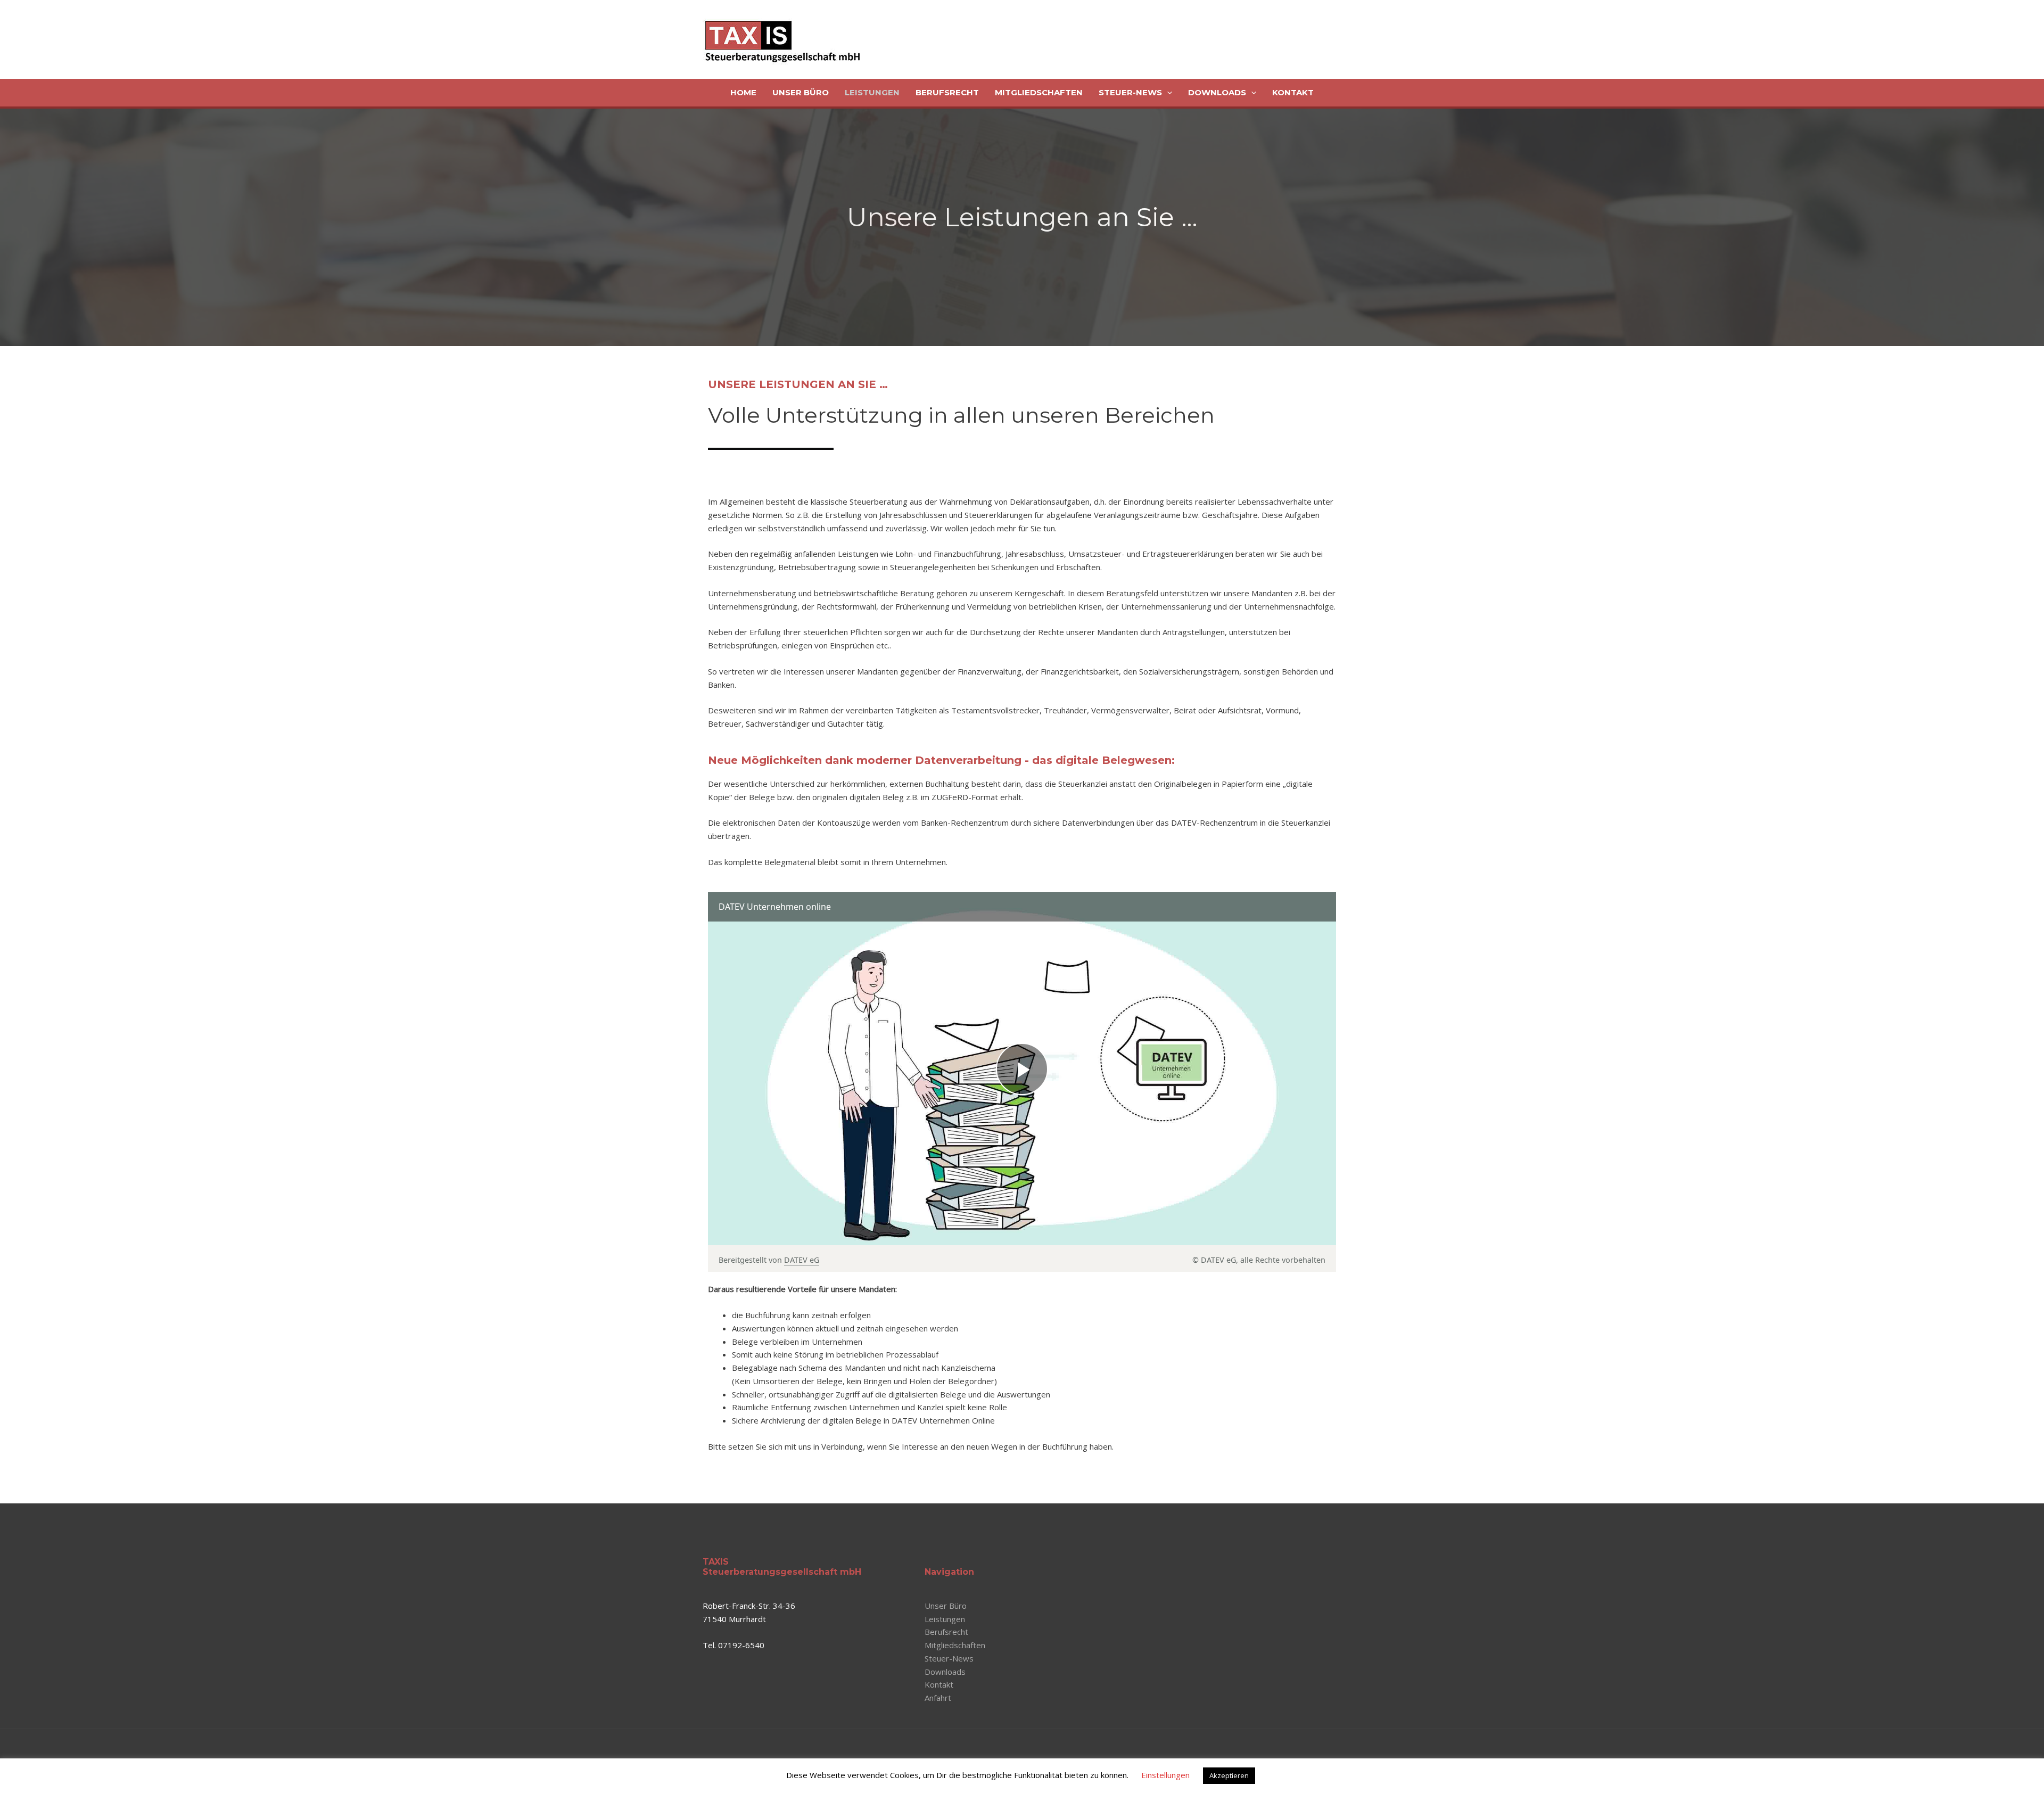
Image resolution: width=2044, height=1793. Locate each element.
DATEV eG (802, 1260)
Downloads (1217, 92)
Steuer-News (1130, 92)
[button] (1167, 93)
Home (743, 92)
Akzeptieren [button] (1229, 1775)
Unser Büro (801, 92)
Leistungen (872, 92)
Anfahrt (938, 1698)
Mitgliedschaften (1039, 92)
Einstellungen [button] (1165, 1775)
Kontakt (1293, 92)
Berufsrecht (947, 92)
